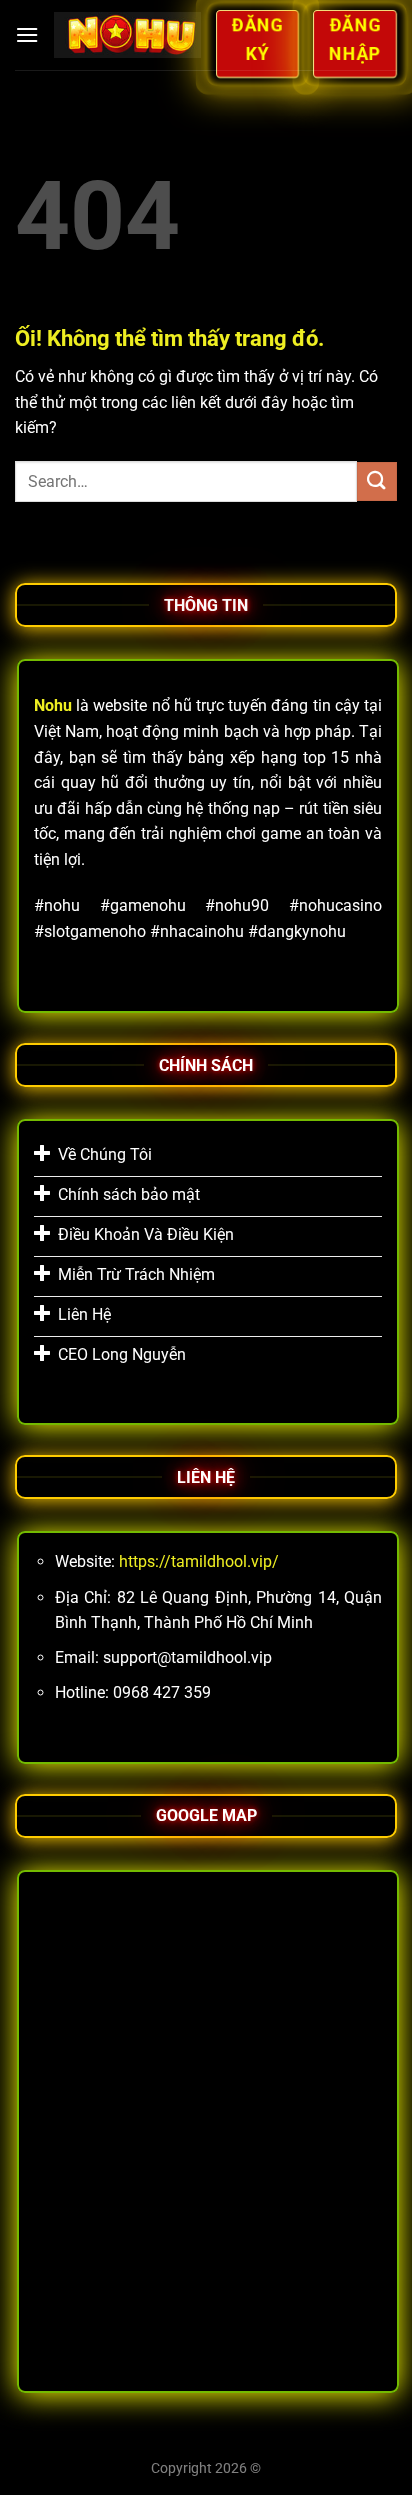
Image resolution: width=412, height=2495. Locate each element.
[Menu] (27, 34)
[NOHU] (127, 34)
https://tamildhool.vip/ (199, 1561)
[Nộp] (377, 481)
